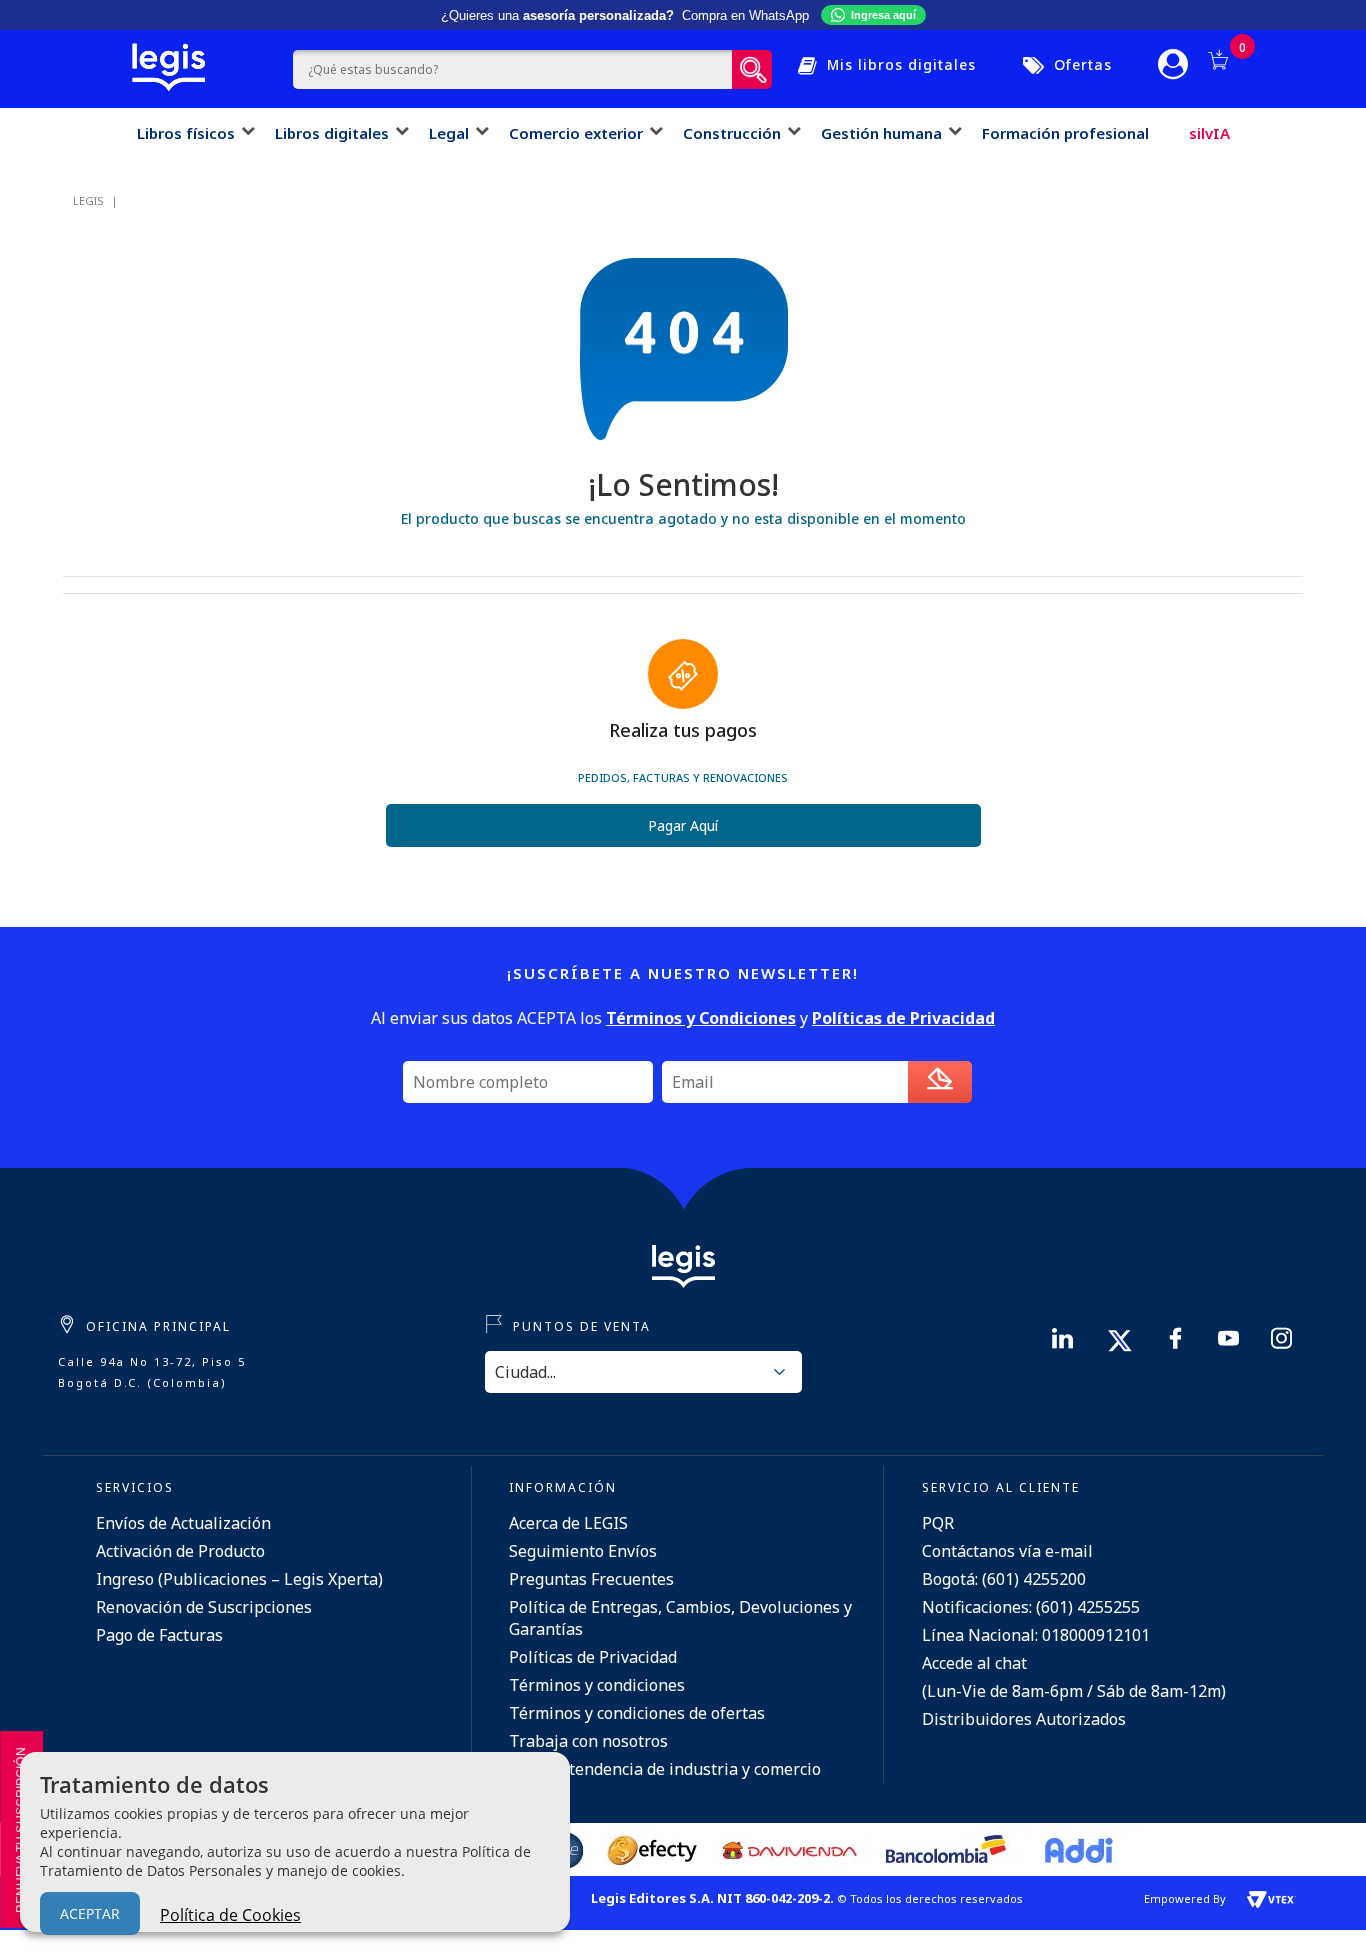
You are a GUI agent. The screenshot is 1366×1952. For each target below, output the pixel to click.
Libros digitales (332, 133)
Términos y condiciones (597, 1685)
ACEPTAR (90, 1913)
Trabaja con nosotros (588, 1741)
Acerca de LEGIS (568, 1523)
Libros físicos (186, 133)
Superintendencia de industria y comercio (665, 1769)
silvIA (1209, 133)
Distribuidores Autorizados (1024, 1719)
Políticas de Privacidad (593, 1657)
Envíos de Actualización (183, 1523)
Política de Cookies (230, 1915)
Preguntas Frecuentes (591, 1579)
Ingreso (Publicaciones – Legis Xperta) (239, 1579)
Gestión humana (881, 133)
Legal (449, 133)
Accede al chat (974, 1663)
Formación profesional (1065, 133)
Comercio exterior (576, 133)
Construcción (732, 133)
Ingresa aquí (883, 15)
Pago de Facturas (159, 1635)
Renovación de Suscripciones (204, 1607)
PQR (938, 1523)
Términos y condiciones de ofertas (637, 1713)
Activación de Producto (180, 1551)
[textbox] (512, 69)
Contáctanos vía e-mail (1007, 1551)
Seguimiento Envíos (583, 1551)
